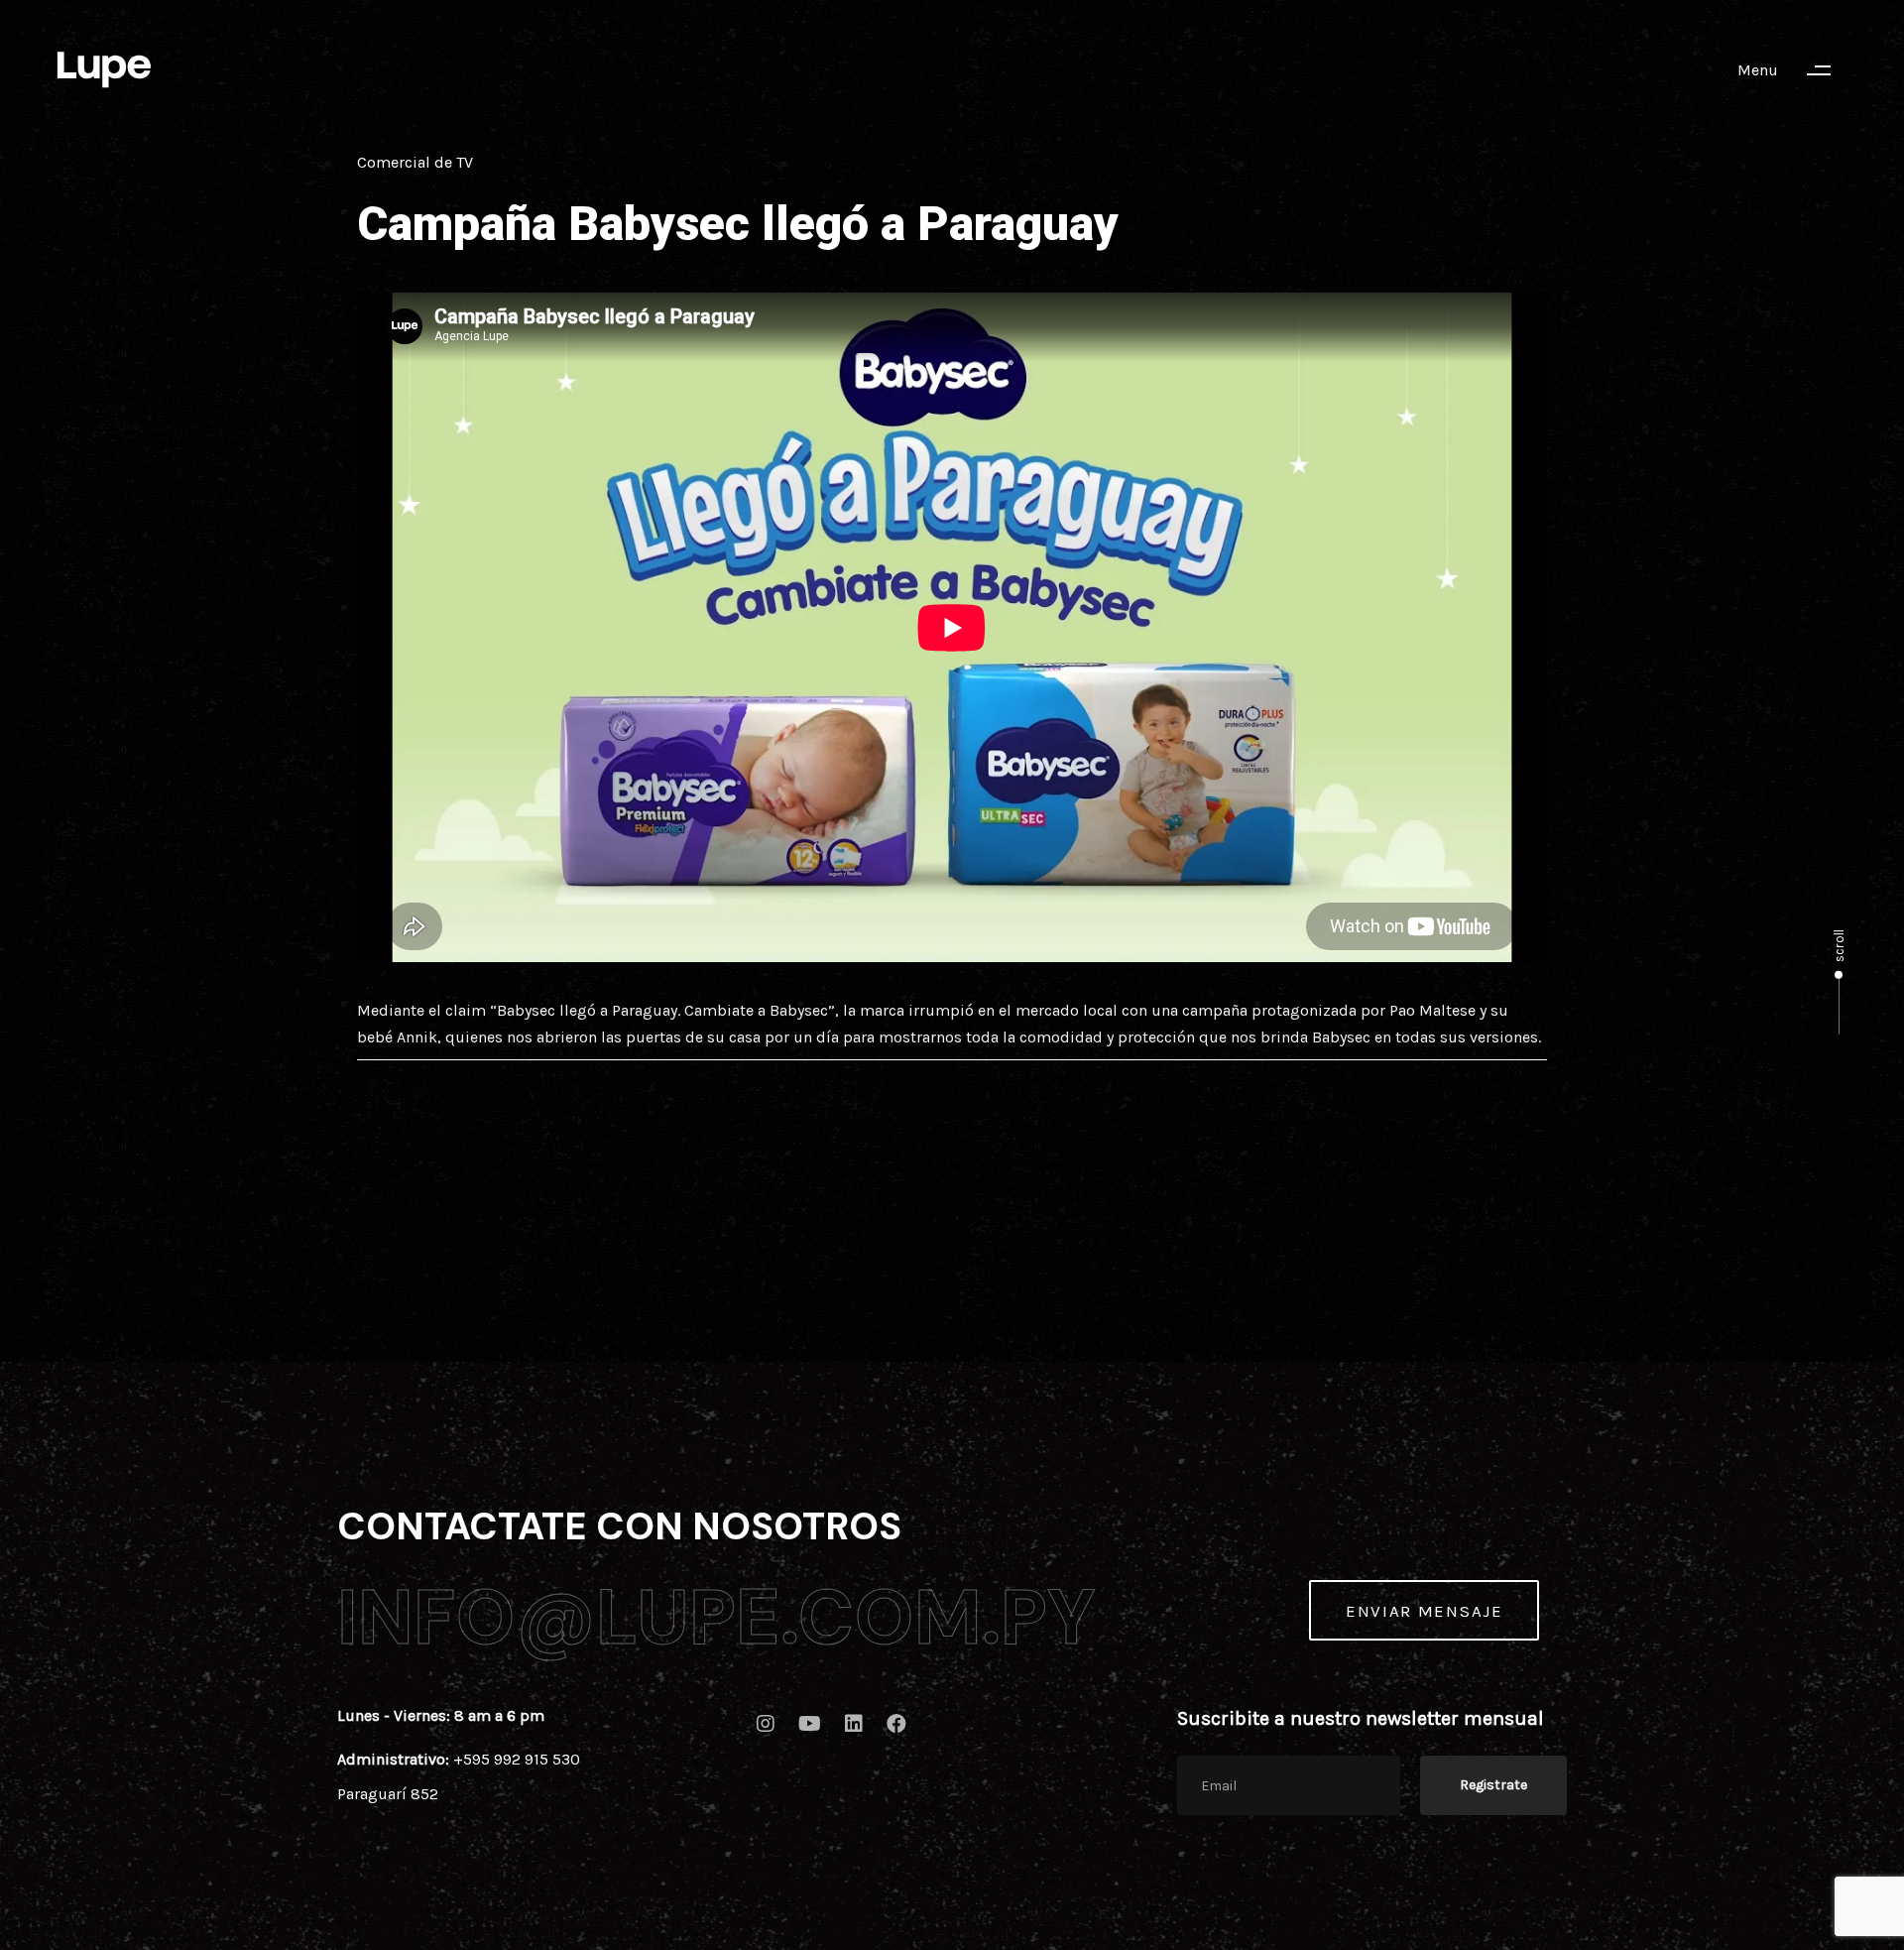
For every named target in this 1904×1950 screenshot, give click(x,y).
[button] (1793, 70)
